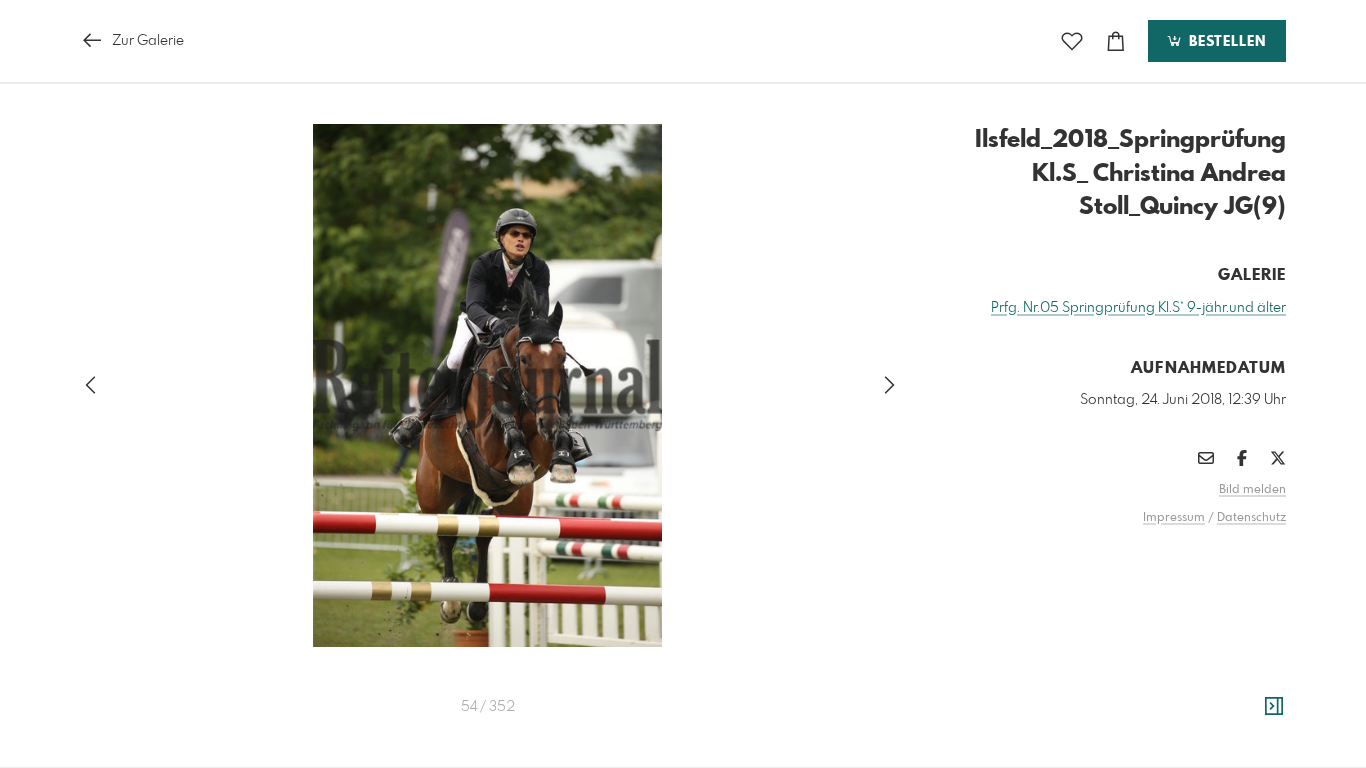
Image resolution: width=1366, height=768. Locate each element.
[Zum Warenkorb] (1116, 41)
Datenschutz (1251, 518)
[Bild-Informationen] (1274, 707)
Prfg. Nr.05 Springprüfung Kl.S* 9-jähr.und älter (1138, 308)
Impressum (1174, 518)
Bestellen (1225, 42)
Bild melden (1252, 490)
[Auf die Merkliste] (1072, 41)
